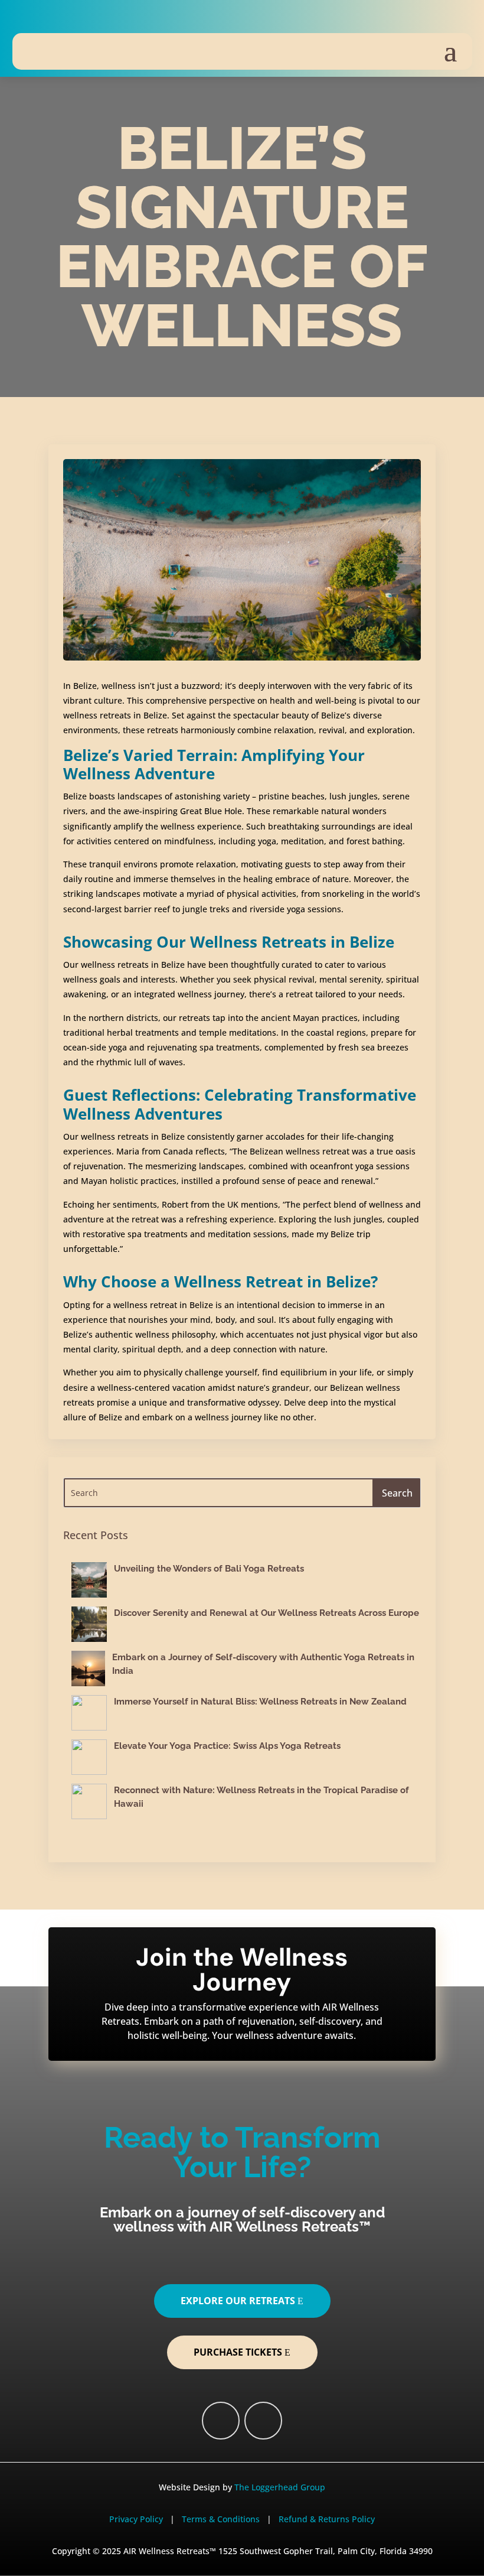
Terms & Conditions (222, 2519)
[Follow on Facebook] (25, 19)
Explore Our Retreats (238, 2301)
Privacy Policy (136, 2519)
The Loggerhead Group (280, 2487)
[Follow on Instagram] (56, 19)
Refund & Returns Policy (327, 2519)
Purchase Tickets (238, 2352)
